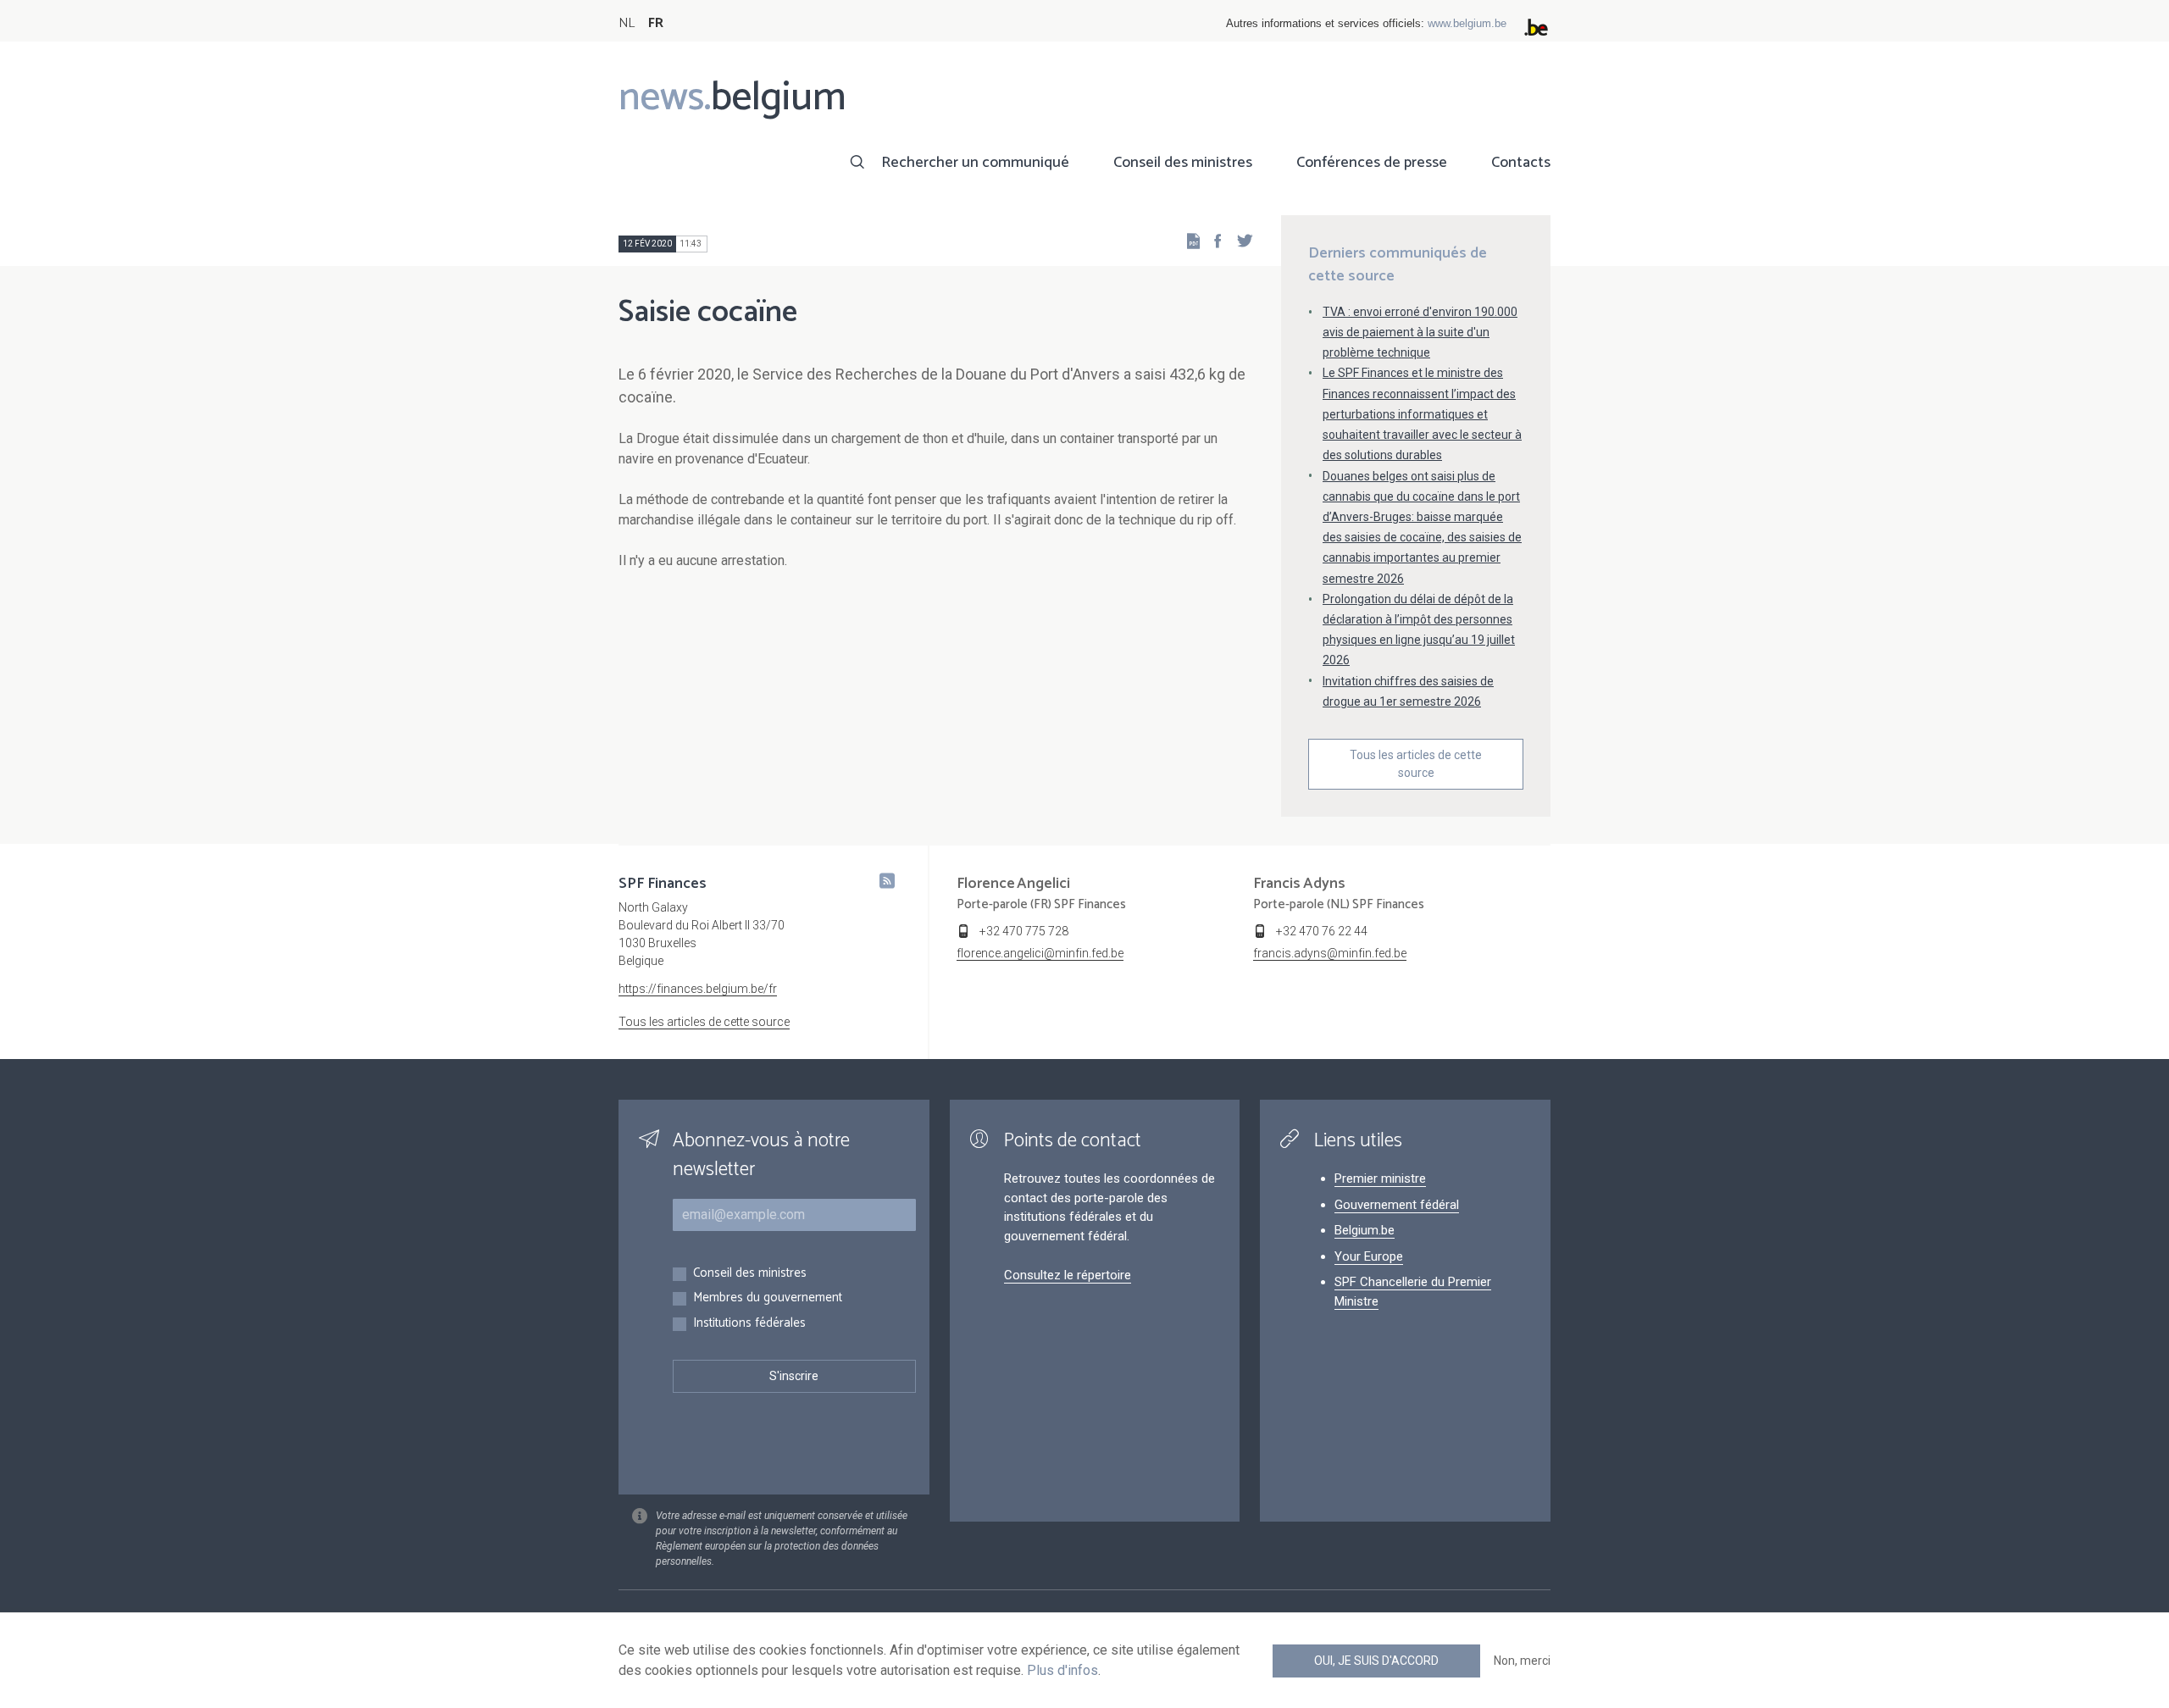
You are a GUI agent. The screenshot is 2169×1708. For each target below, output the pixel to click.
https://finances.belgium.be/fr (698, 989)
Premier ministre (1380, 1178)
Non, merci (1522, 1661)
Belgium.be (1365, 1230)
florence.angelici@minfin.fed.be (1040, 953)
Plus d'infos (1062, 1670)
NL (627, 23)
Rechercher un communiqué (975, 163)
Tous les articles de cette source (1416, 764)
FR (656, 23)
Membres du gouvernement (768, 1298)
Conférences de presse (1372, 163)
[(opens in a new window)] (1212, 240)
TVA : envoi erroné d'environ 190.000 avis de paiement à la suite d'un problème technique (1420, 332)
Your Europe (1369, 1256)
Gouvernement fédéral (1397, 1205)
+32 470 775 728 (1024, 931)
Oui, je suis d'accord (1376, 1661)
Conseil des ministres (1183, 163)
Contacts (1521, 163)
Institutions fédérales (749, 1324)
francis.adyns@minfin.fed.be (1330, 953)
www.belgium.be (1467, 23)
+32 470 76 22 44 (1322, 931)
